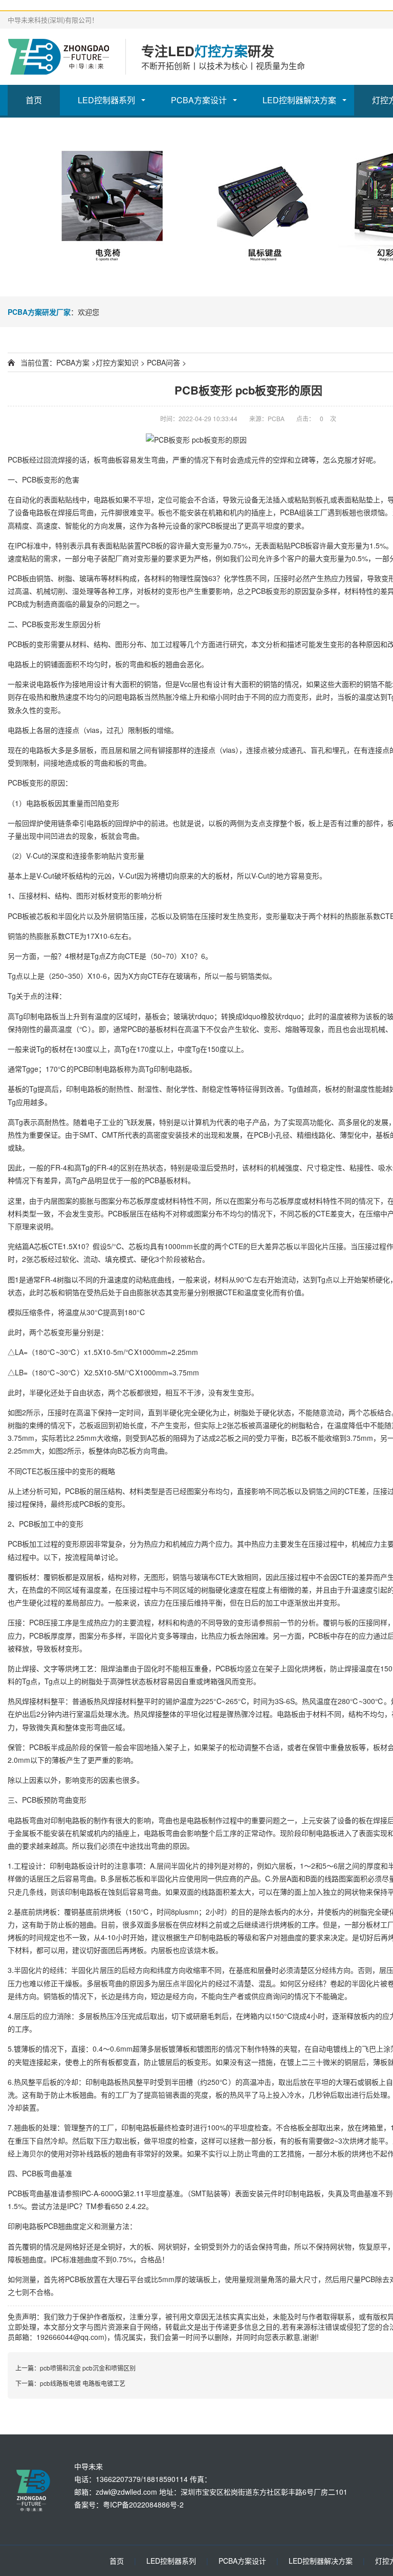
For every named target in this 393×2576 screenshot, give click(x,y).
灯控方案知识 (117, 362)
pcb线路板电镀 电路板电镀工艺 (83, 2383)
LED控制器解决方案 (299, 100)
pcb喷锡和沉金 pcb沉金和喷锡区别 (88, 2368)
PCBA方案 (73, 362)
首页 (34, 100)
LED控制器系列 (106, 100)
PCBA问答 (163, 362)
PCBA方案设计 (199, 100)
